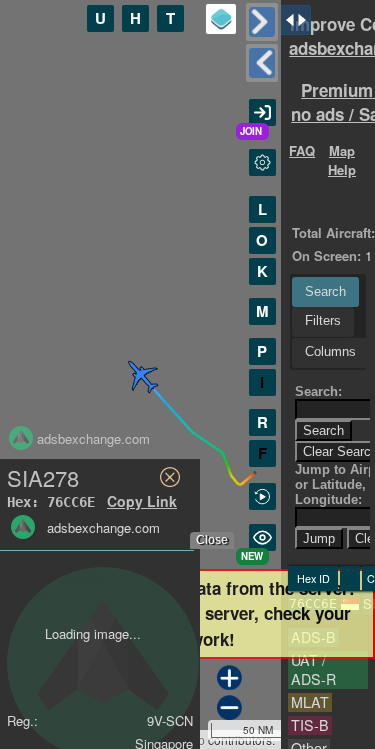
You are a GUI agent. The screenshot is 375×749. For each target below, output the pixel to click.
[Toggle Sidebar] (262, 22)
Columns (330, 351)
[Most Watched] (262, 537)
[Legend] (221, 19)
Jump (319, 538)
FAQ (302, 150)
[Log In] (262, 112)
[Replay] (262, 496)
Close (212, 540)
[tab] (325, 292)
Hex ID (313, 578)
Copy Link (142, 501)
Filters (323, 320)
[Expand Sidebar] (262, 63)
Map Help (342, 160)
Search (325, 291)
